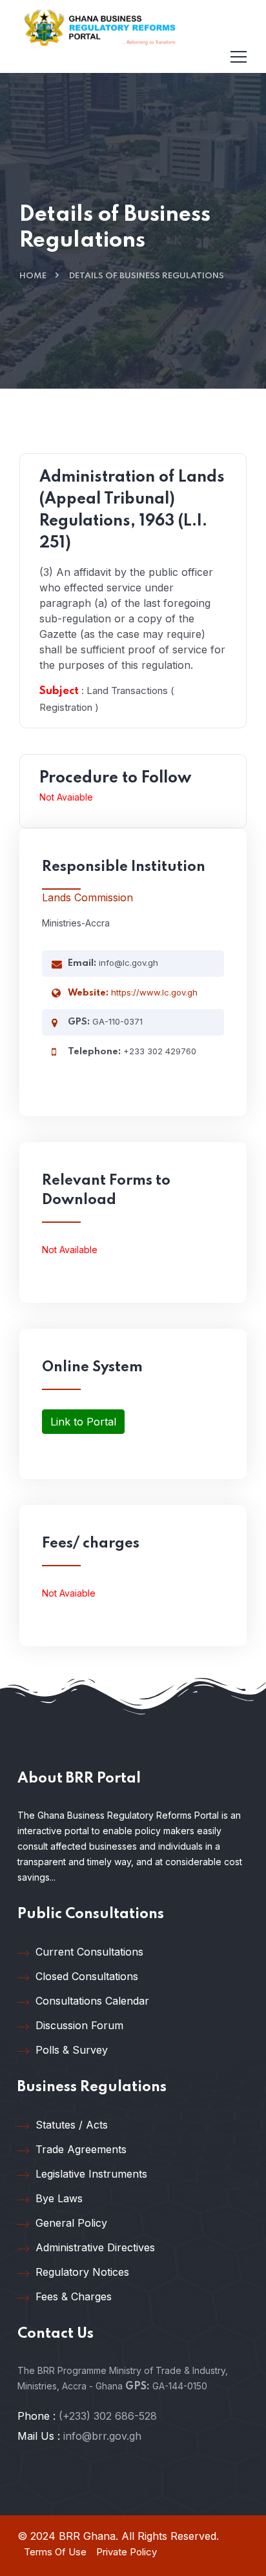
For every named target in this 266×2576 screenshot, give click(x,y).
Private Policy (127, 2552)
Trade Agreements (81, 2149)
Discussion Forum (79, 2025)
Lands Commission (87, 897)
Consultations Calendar (92, 2001)
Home (33, 276)
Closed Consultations (87, 1976)
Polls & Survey (72, 2050)
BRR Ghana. (88, 2536)
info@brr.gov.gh (102, 2436)
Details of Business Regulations (147, 276)
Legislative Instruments (91, 2174)
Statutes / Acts (72, 2125)
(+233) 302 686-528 (108, 2416)
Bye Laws (59, 2198)
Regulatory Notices (82, 2272)
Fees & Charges (74, 2296)
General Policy (71, 2223)
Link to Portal (83, 1422)
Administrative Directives (95, 2247)
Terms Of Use (55, 2552)
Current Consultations (89, 1952)
